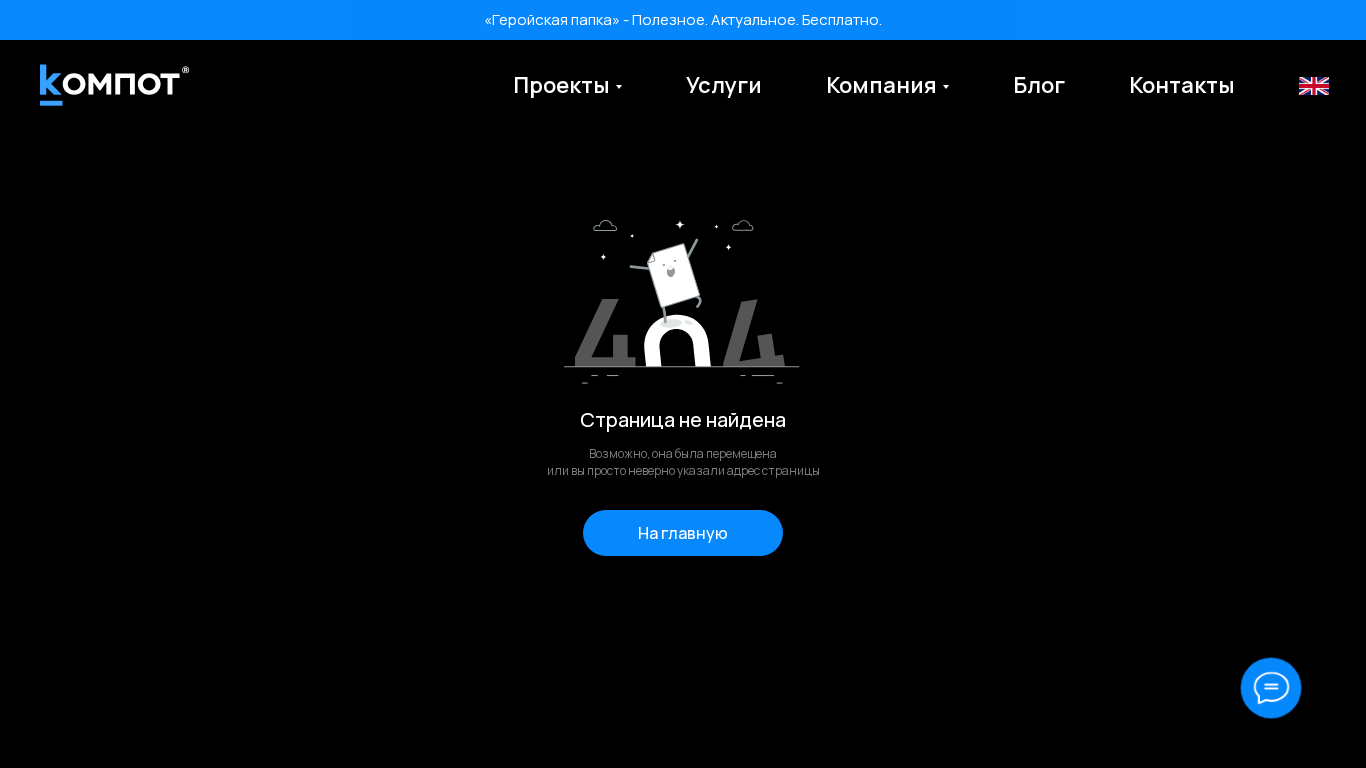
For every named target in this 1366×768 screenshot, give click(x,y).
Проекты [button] (561, 85)
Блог (1039, 85)
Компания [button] (881, 85)
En (1312, 85)
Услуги (724, 85)
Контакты (1182, 85)
